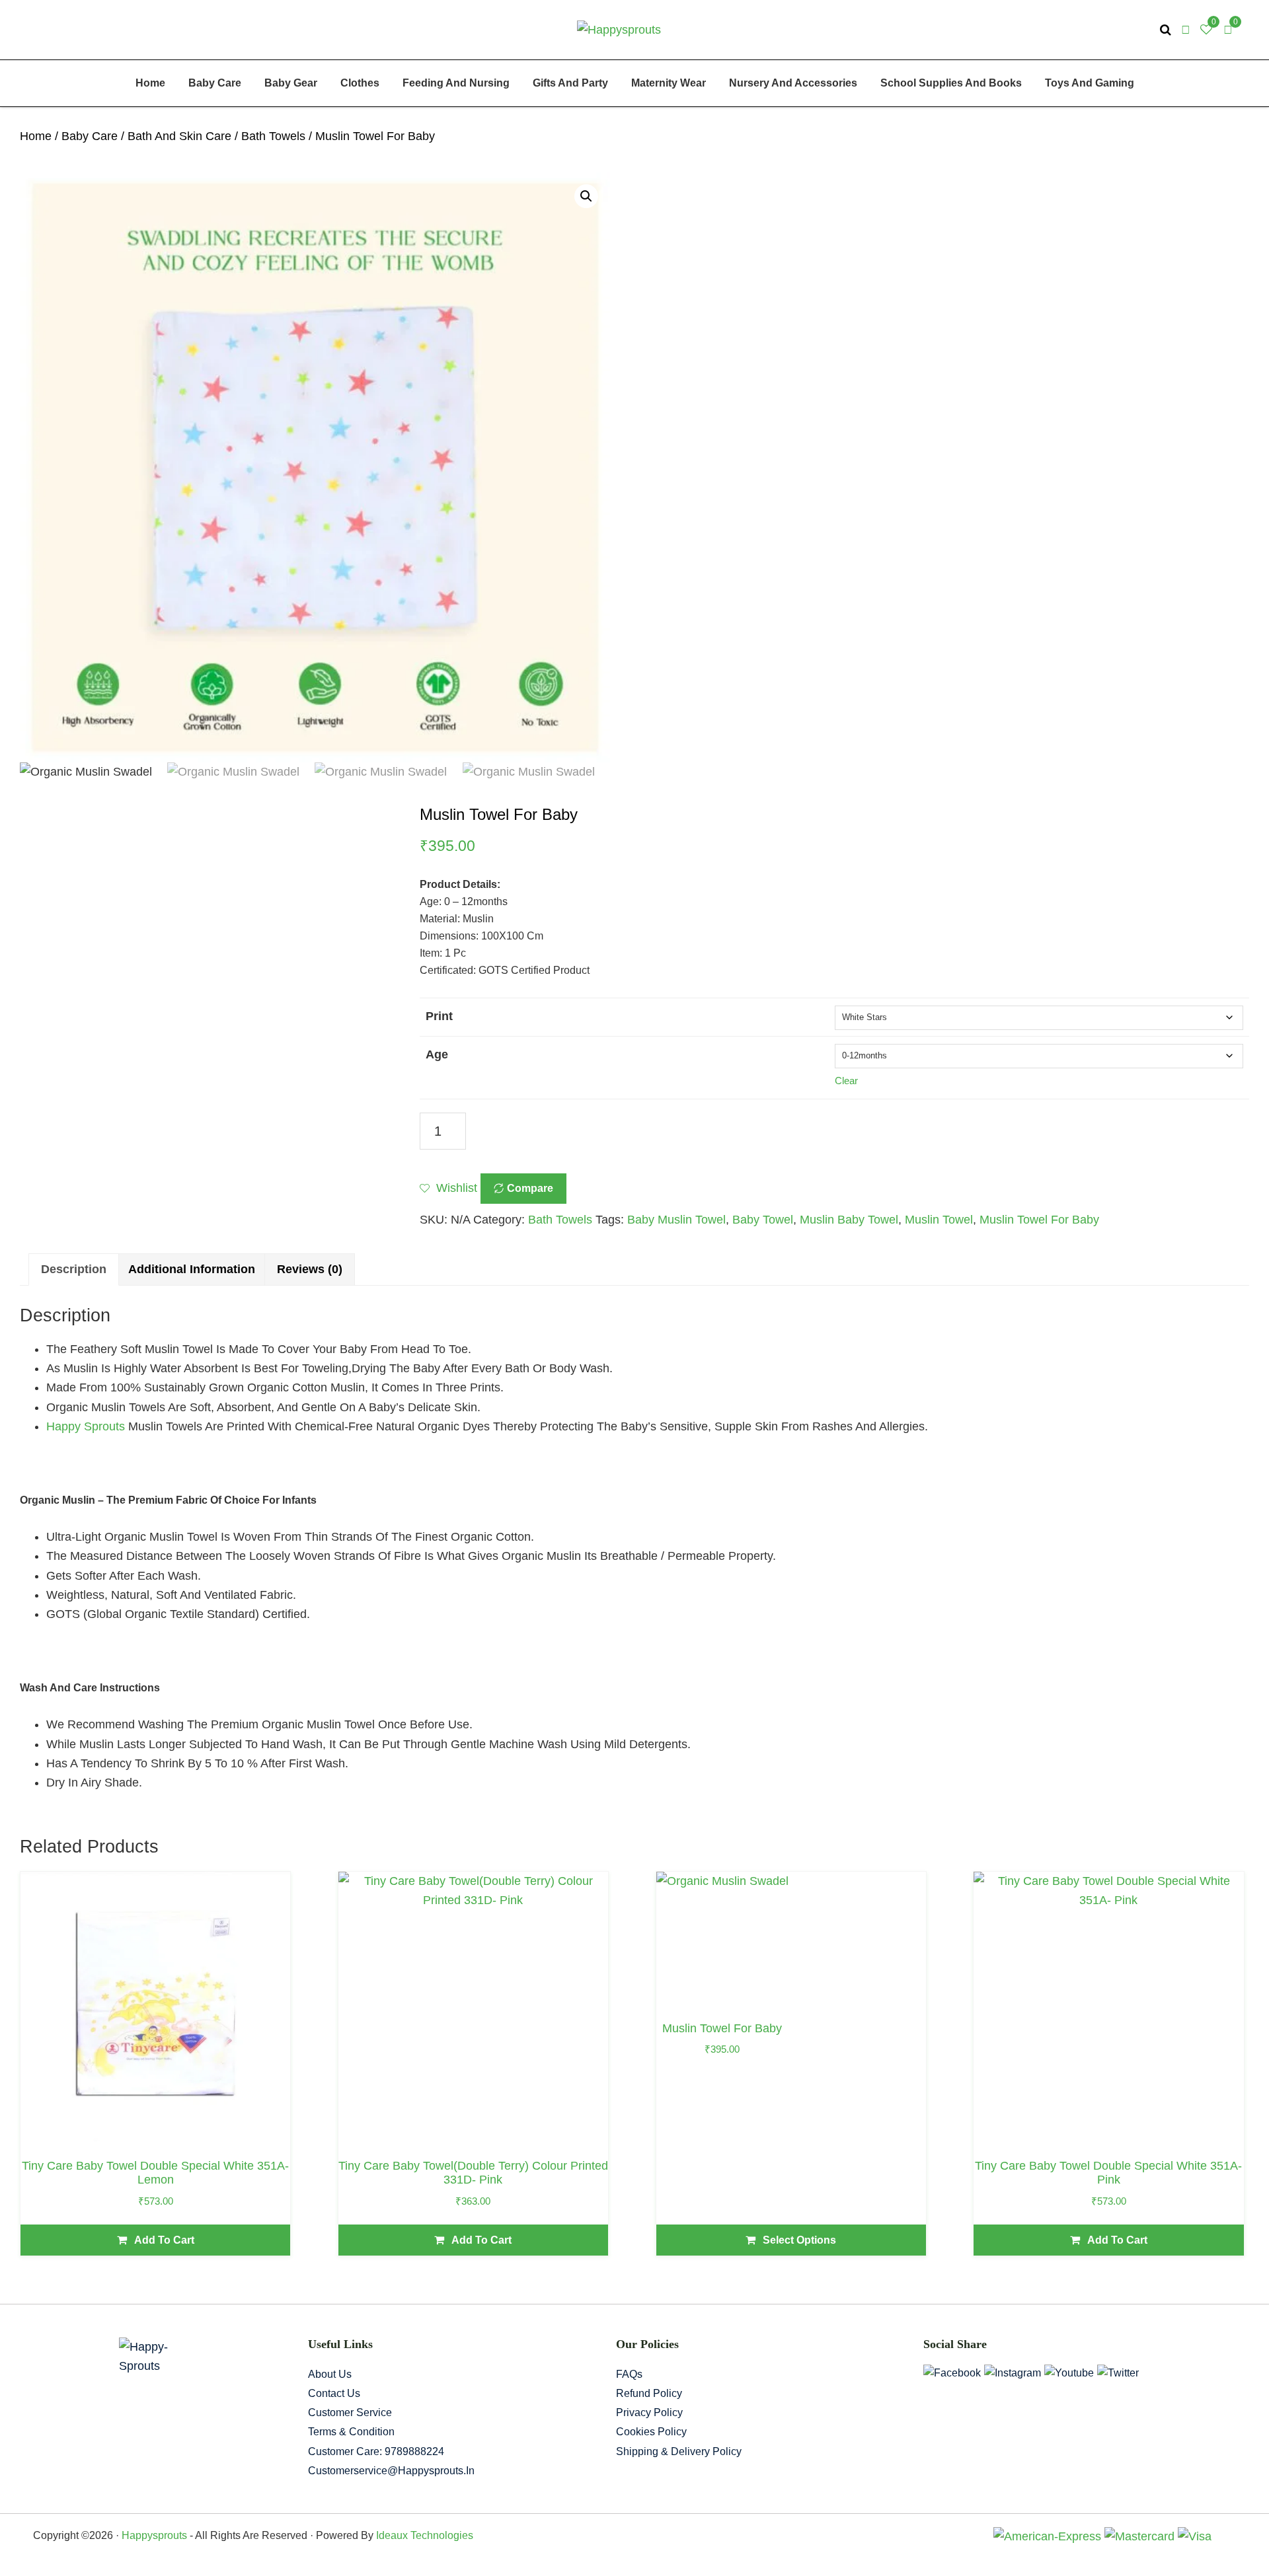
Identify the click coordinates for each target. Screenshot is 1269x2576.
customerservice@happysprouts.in (391, 2471)
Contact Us (334, 2393)
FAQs (629, 2374)
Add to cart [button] (164, 2240)
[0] (1228, 30)
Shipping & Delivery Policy (679, 2451)
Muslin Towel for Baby (1039, 1220)
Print (439, 1016)
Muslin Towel (939, 1220)
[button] (586, 196)
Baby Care (90, 136)
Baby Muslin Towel (676, 1220)
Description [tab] (74, 1269)
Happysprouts (154, 2535)
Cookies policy (651, 2432)
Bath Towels (273, 136)
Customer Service (350, 2412)
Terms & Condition (351, 2432)
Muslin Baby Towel (849, 1220)
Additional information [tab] (192, 1269)
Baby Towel (763, 1220)
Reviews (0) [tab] (310, 1269)
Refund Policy (649, 2393)
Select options (799, 2240)
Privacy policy (649, 2412)
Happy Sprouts (86, 1426)
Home (36, 136)
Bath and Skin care (179, 136)
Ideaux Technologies (423, 2535)
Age (437, 1054)
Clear (846, 1081)
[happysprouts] (619, 29)
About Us (330, 2374)
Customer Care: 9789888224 (376, 2451)
